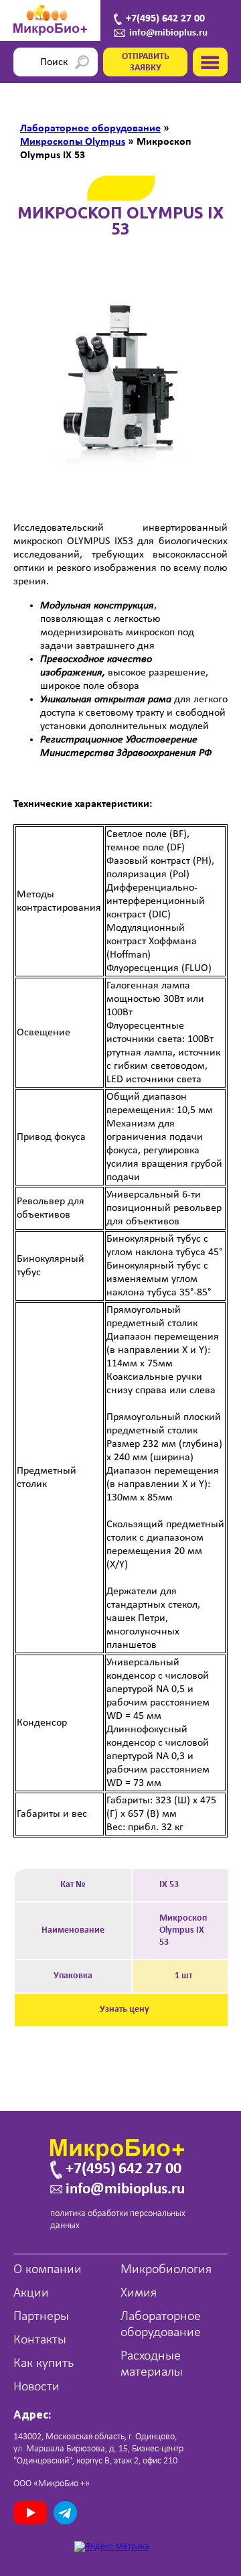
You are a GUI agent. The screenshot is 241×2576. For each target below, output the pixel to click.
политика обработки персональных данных (118, 2220)
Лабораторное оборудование (161, 2325)
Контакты (40, 2340)
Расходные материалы (152, 2364)
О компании (48, 2270)
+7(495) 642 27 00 (165, 19)
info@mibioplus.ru (168, 33)
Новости (36, 2387)
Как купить (44, 2364)
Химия (139, 2293)
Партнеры (41, 2317)
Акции (31, 2293)
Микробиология (166, 2270)
